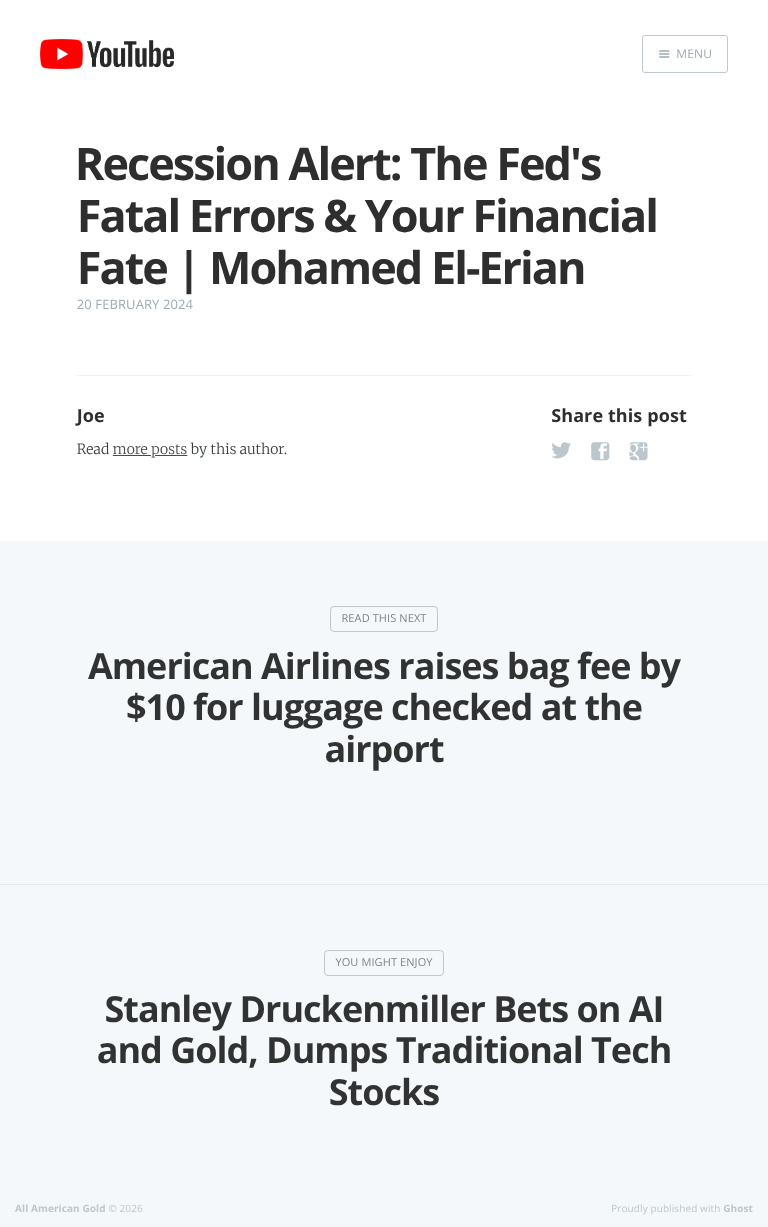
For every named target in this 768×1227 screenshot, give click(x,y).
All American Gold (60, 1208)
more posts (150, 449)
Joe (91, 416)
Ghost (738, 1208)
